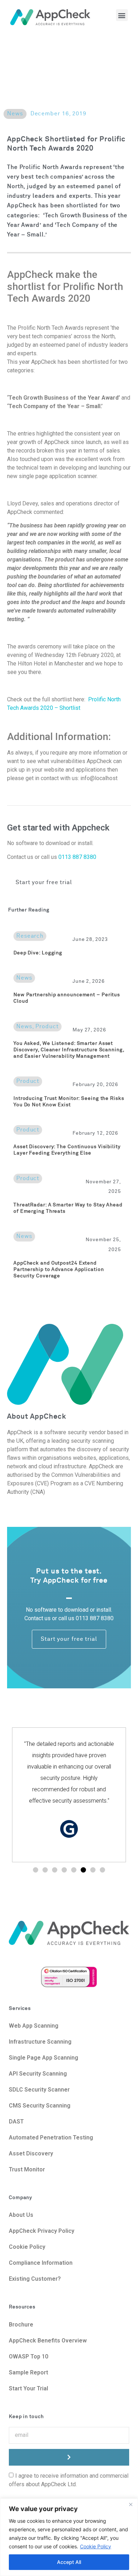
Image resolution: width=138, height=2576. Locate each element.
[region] (69, 2537)
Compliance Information (41, 2263)
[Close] (131, 2504)
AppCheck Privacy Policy (42, 2231)
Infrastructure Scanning (40, 2042)
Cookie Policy (96, 2546)
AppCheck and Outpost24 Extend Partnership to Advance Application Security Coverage (59, 1270)
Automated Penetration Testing (51, 2137)
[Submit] (69, 2457)
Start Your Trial (28, 2388)
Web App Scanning (34, 2026)
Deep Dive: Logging (38, 953)
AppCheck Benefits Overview (48, 2341)
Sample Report (28, 2372)
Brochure (21, 2325)
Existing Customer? (35, 2279)
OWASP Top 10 (28, 2356)
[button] (122, 15)
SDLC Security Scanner (39, 2090)
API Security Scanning (38, 2074)
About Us (22, 2215)
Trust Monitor (27, 2169)
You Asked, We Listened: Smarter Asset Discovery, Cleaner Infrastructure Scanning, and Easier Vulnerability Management (69, 1050)
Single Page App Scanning (44, 2058)
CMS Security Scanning (40, 2106)
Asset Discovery (31, 2153)
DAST (16, 2122)
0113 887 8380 (77, 857)
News (15, 114)
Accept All (69, 2562)
